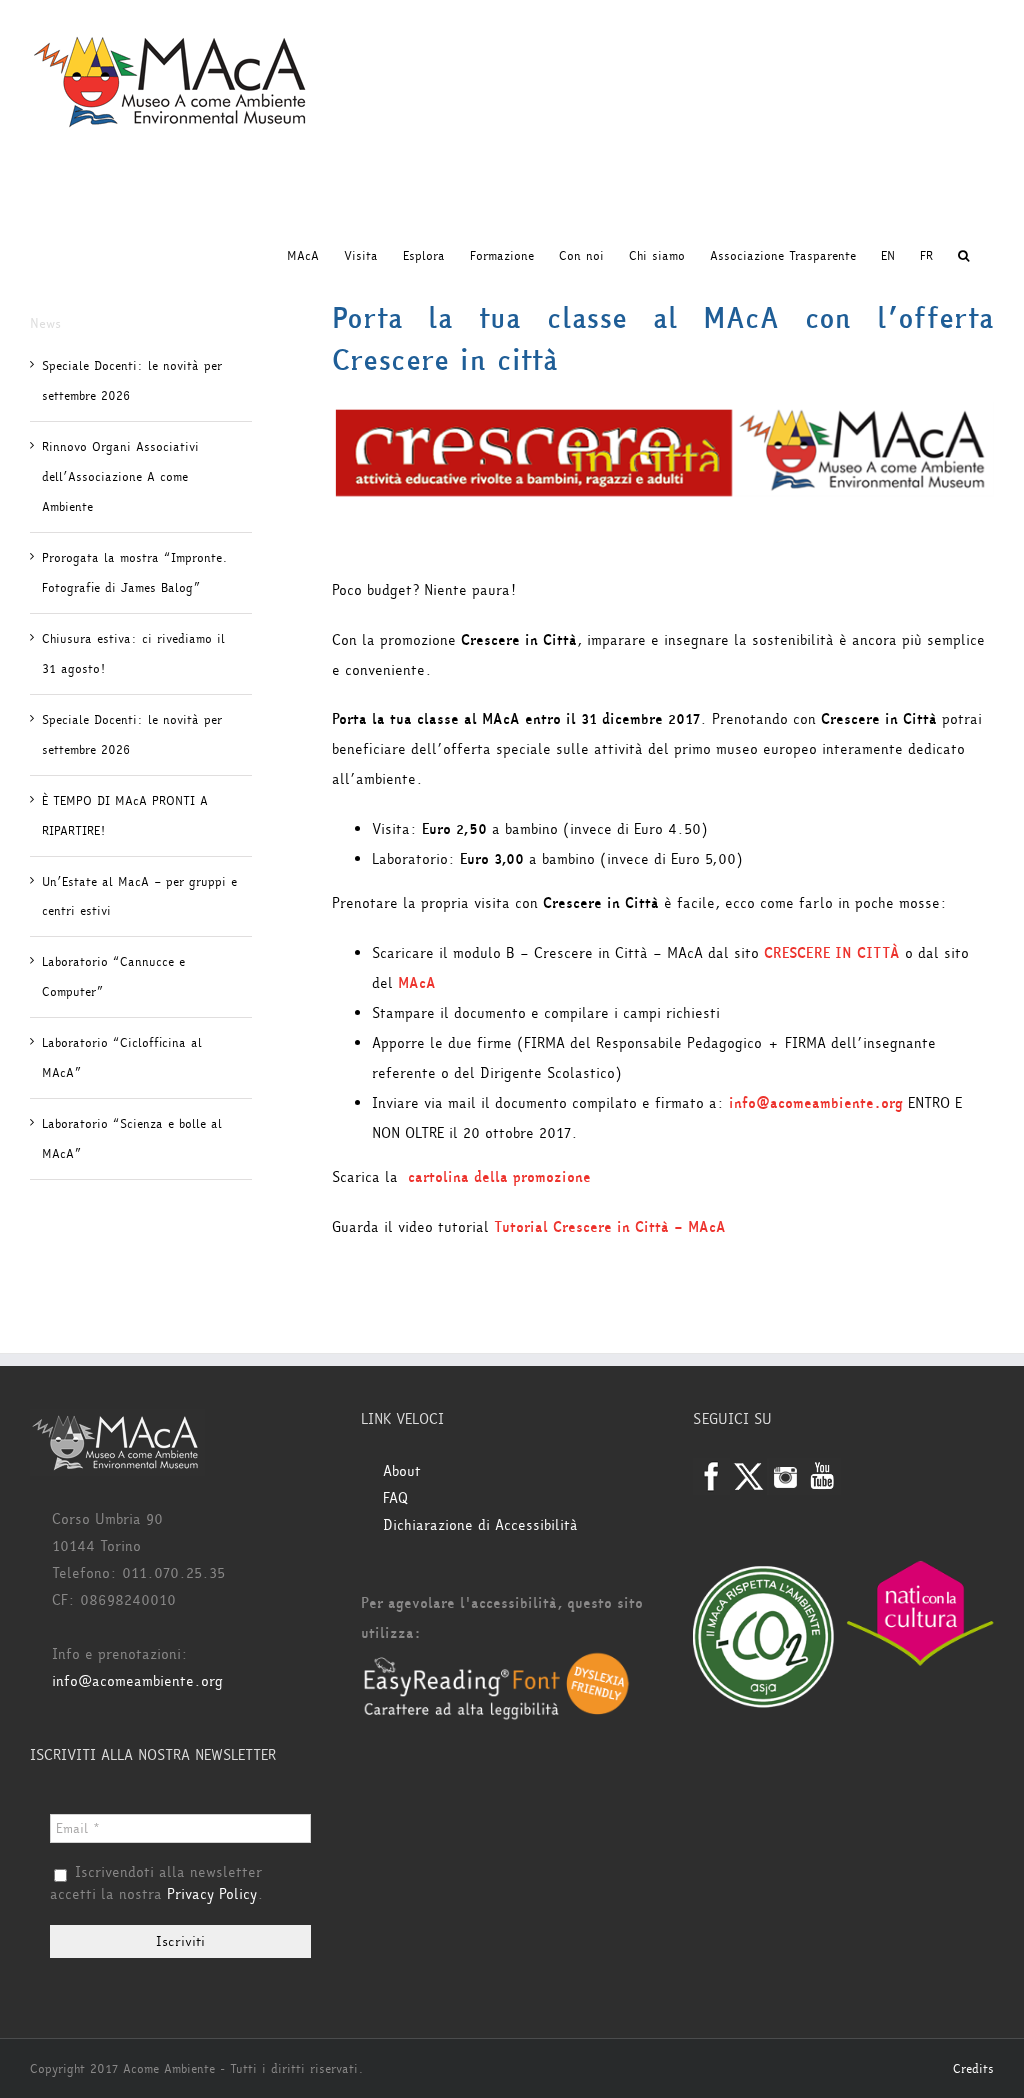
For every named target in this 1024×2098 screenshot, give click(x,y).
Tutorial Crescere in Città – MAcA (610, 1227)
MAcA (417, 983)
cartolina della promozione (499, 1177)
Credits (973, 2069)
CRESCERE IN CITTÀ (832, 953)
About (402, 1471)
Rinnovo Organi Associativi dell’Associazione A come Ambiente (120, 477)
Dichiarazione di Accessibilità (480, 1525)
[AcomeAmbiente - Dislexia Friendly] (496, 1663)
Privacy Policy (212, 1894)
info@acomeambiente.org (816, 1103)
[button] (963, 256)
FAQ (395, 1498)
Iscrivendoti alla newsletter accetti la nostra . (157, 1884)
